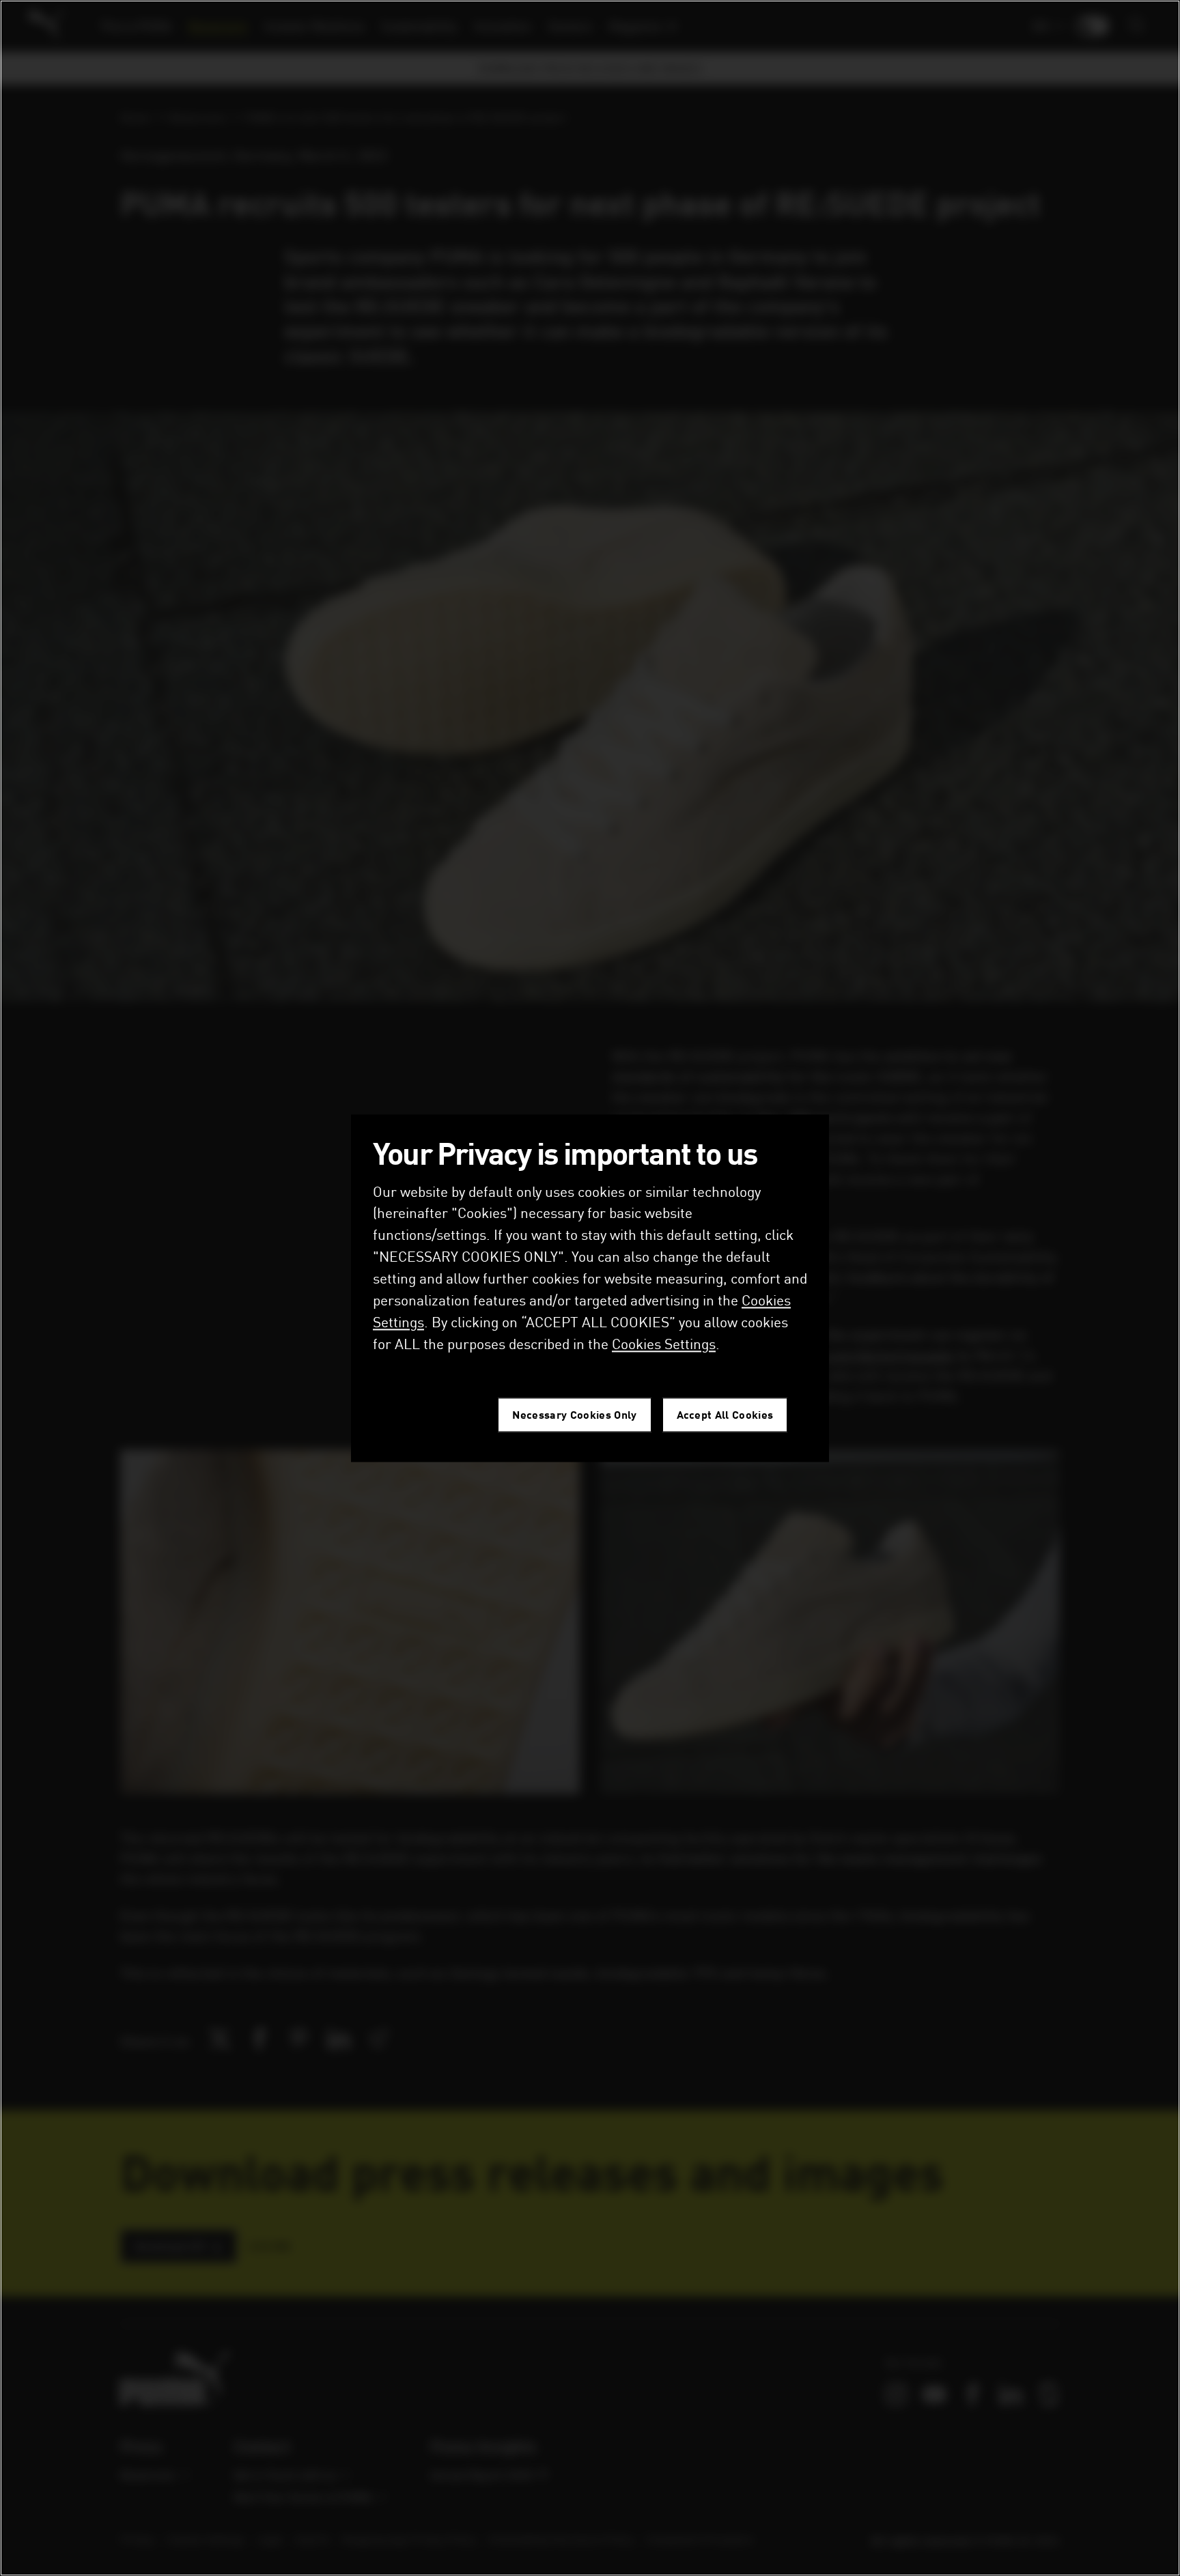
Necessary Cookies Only (574, 1414)
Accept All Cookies (725, 1414)
